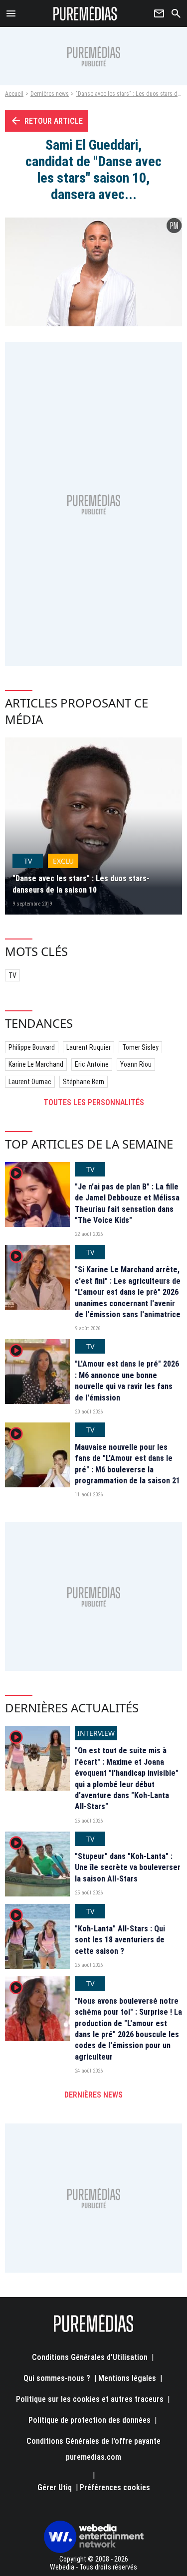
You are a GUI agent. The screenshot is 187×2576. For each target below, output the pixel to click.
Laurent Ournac (30, 1082)
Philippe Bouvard (32, 1047)
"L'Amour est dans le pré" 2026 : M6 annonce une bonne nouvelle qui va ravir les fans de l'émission (127, 1381)
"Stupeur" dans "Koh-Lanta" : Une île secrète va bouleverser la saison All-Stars (128, 1868)
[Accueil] (85, 13)
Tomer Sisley (140, 1047)
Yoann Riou (136, 1064)
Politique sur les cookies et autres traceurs (90, 2399)
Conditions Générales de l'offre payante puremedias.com (93, 2449)
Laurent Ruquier (89, 1047)
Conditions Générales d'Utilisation (90, 2357)
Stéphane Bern (84, 1082)
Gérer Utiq (55, 2487)
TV (12, 975)
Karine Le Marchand (36, 1064)
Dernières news (50, 94)
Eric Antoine (92, 1064)
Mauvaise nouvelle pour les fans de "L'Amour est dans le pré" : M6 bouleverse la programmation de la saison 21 (127, 1464)
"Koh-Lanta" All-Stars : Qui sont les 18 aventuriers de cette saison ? (120, 1940)
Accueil (14, 94)
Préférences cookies (115, 2487)
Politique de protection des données (90, 2420)
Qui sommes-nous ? (57, 2378)
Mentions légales (127, 2378)
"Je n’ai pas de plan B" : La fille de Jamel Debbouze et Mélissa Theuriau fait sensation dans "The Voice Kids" (127, 1203)
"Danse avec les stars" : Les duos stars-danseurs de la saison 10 (81, 884)
